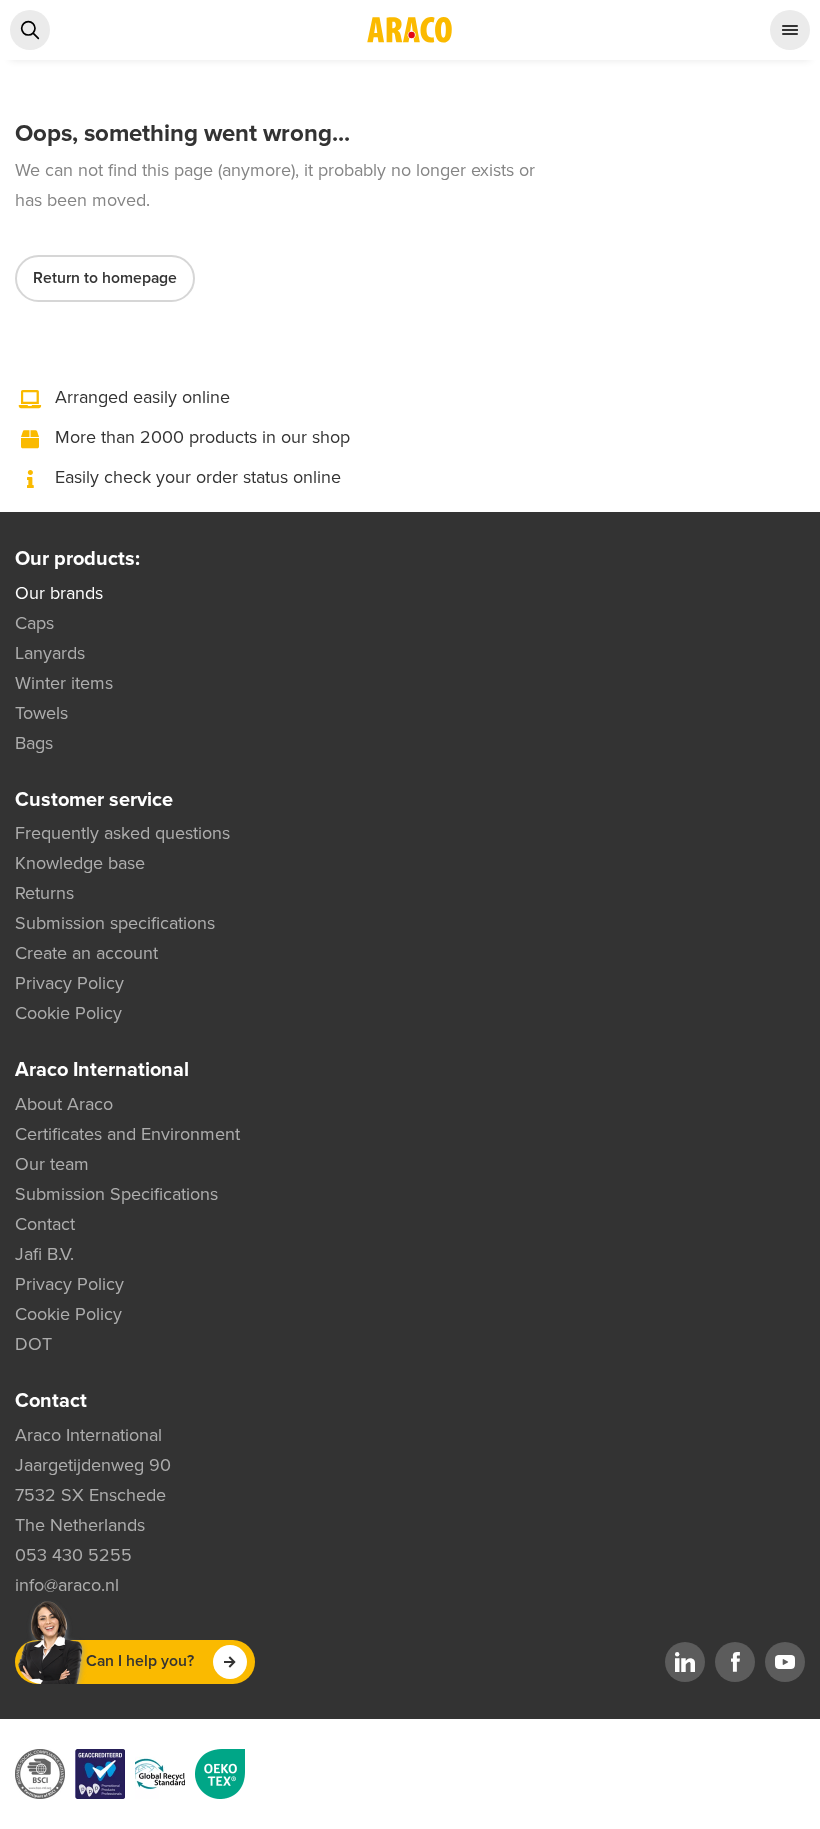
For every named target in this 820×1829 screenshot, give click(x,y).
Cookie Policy (68, 1013)
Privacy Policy (69, 983)
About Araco (64, 1104)
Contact (45, 1224)
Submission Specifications (116, 1194)
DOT (33, 1344)
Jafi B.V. (44, 1254)
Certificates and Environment (127, 1134)
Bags (34, 743)
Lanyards (50, 653)
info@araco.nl (67, 1585)
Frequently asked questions (122, 833)
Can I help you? (140, 1661)
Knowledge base (80, 863)
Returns (44, 893)
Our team (52, 1164)
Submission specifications (115, 923)
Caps (34, 623)
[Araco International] (410, 30)
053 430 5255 (73, 1555)
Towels (41, 713)
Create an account (86, 953)
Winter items (64, 683)
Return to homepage (105, 278)
